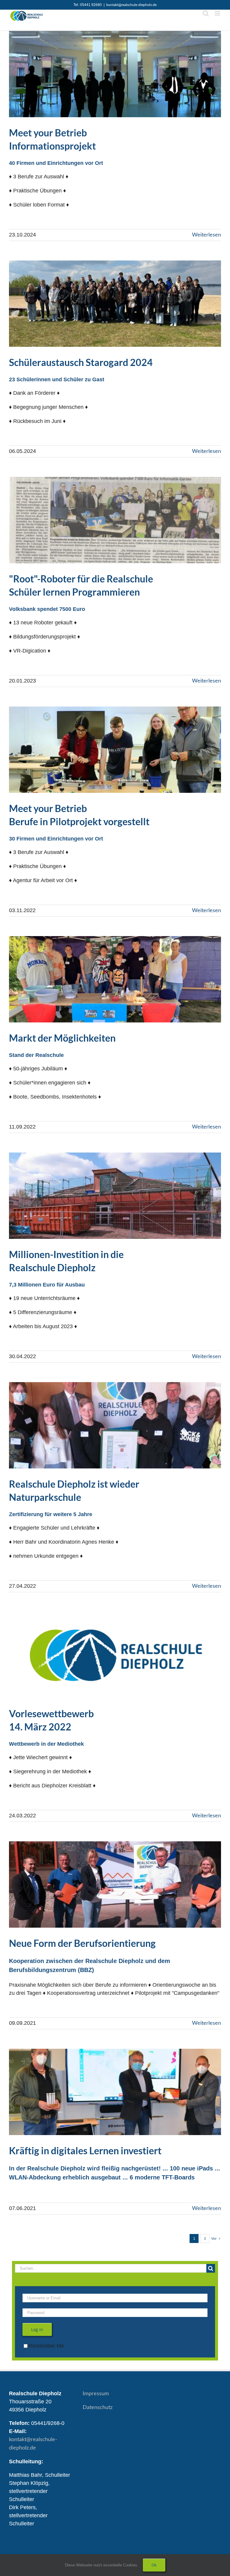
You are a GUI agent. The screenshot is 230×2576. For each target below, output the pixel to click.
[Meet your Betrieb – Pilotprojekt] (115, 750)
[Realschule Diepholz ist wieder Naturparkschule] (115, 1425)
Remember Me (46, 2346)
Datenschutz (98, 2408)
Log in (37, 2329)
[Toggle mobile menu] (218, 13)
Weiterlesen (206, 235)
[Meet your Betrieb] (115, 74)
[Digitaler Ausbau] (115, 2092)
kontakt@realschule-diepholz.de (131, 5)
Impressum (96, 2394)
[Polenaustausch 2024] (115, 304)
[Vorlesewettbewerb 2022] (115, 1655)
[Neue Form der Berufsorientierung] (115, 1884)
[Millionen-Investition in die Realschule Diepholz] (115, 1196)
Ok (154, 2565)
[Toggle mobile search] (206, 13)
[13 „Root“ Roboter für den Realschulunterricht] (115, 520)
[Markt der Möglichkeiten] (115, 979)
